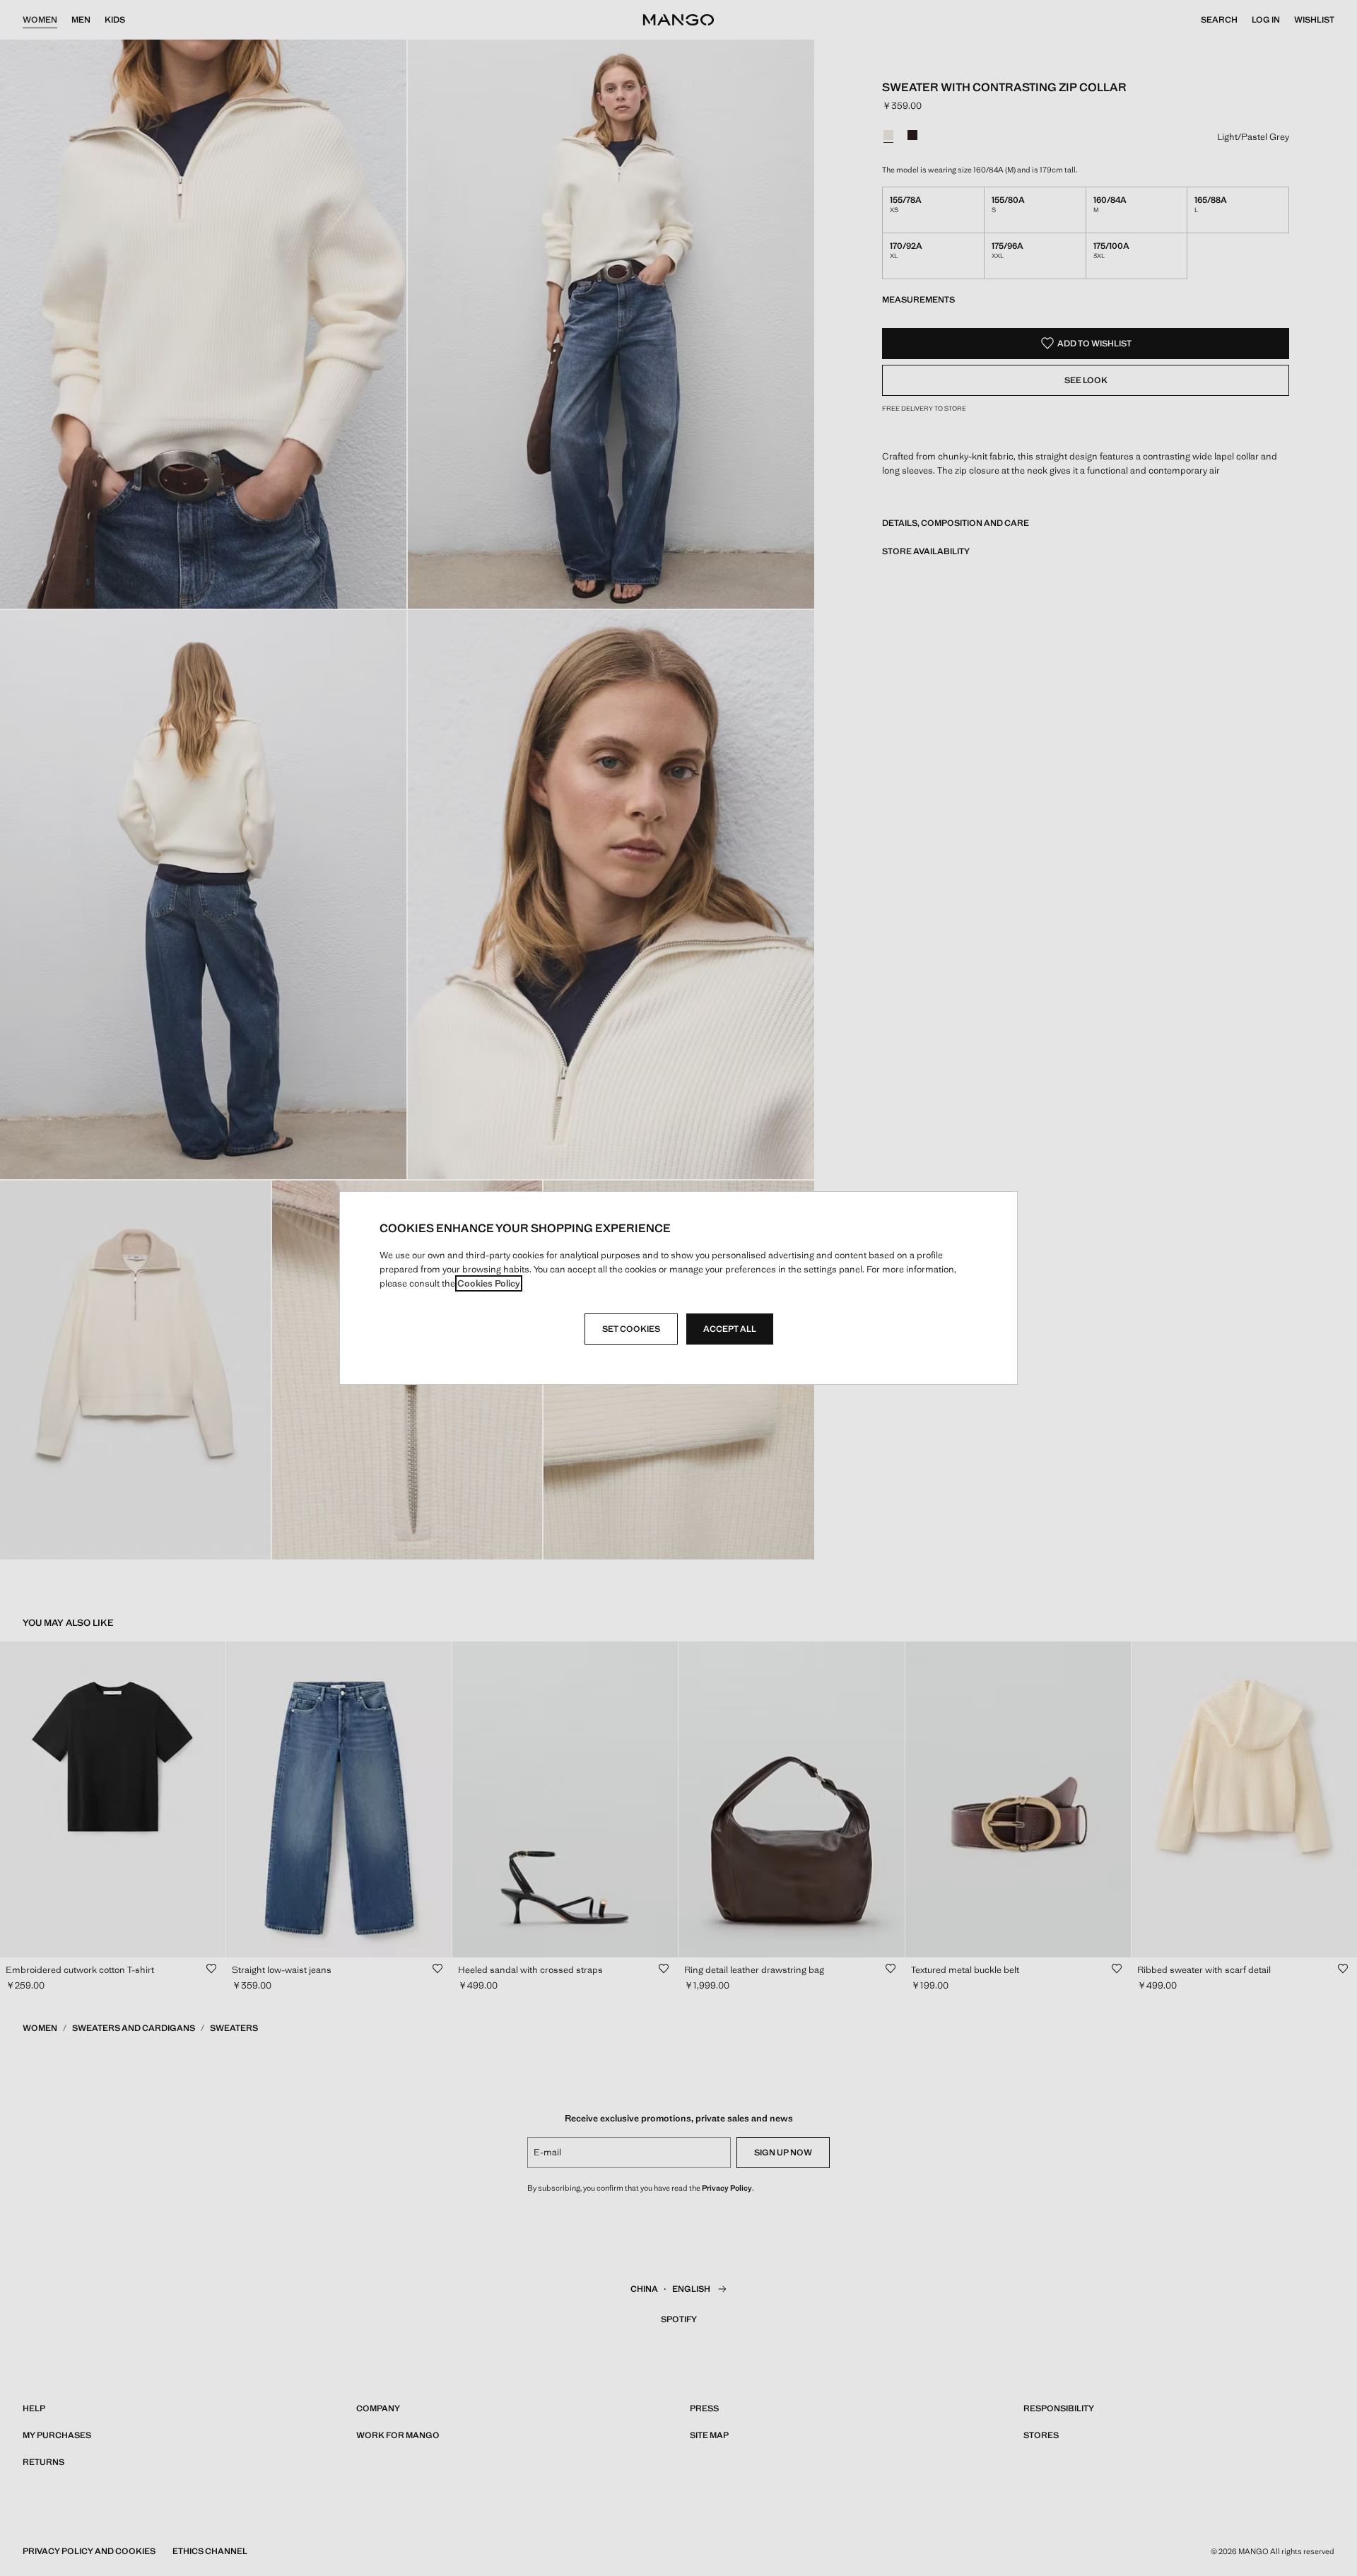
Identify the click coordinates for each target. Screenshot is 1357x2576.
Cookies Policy (489, 1283)
